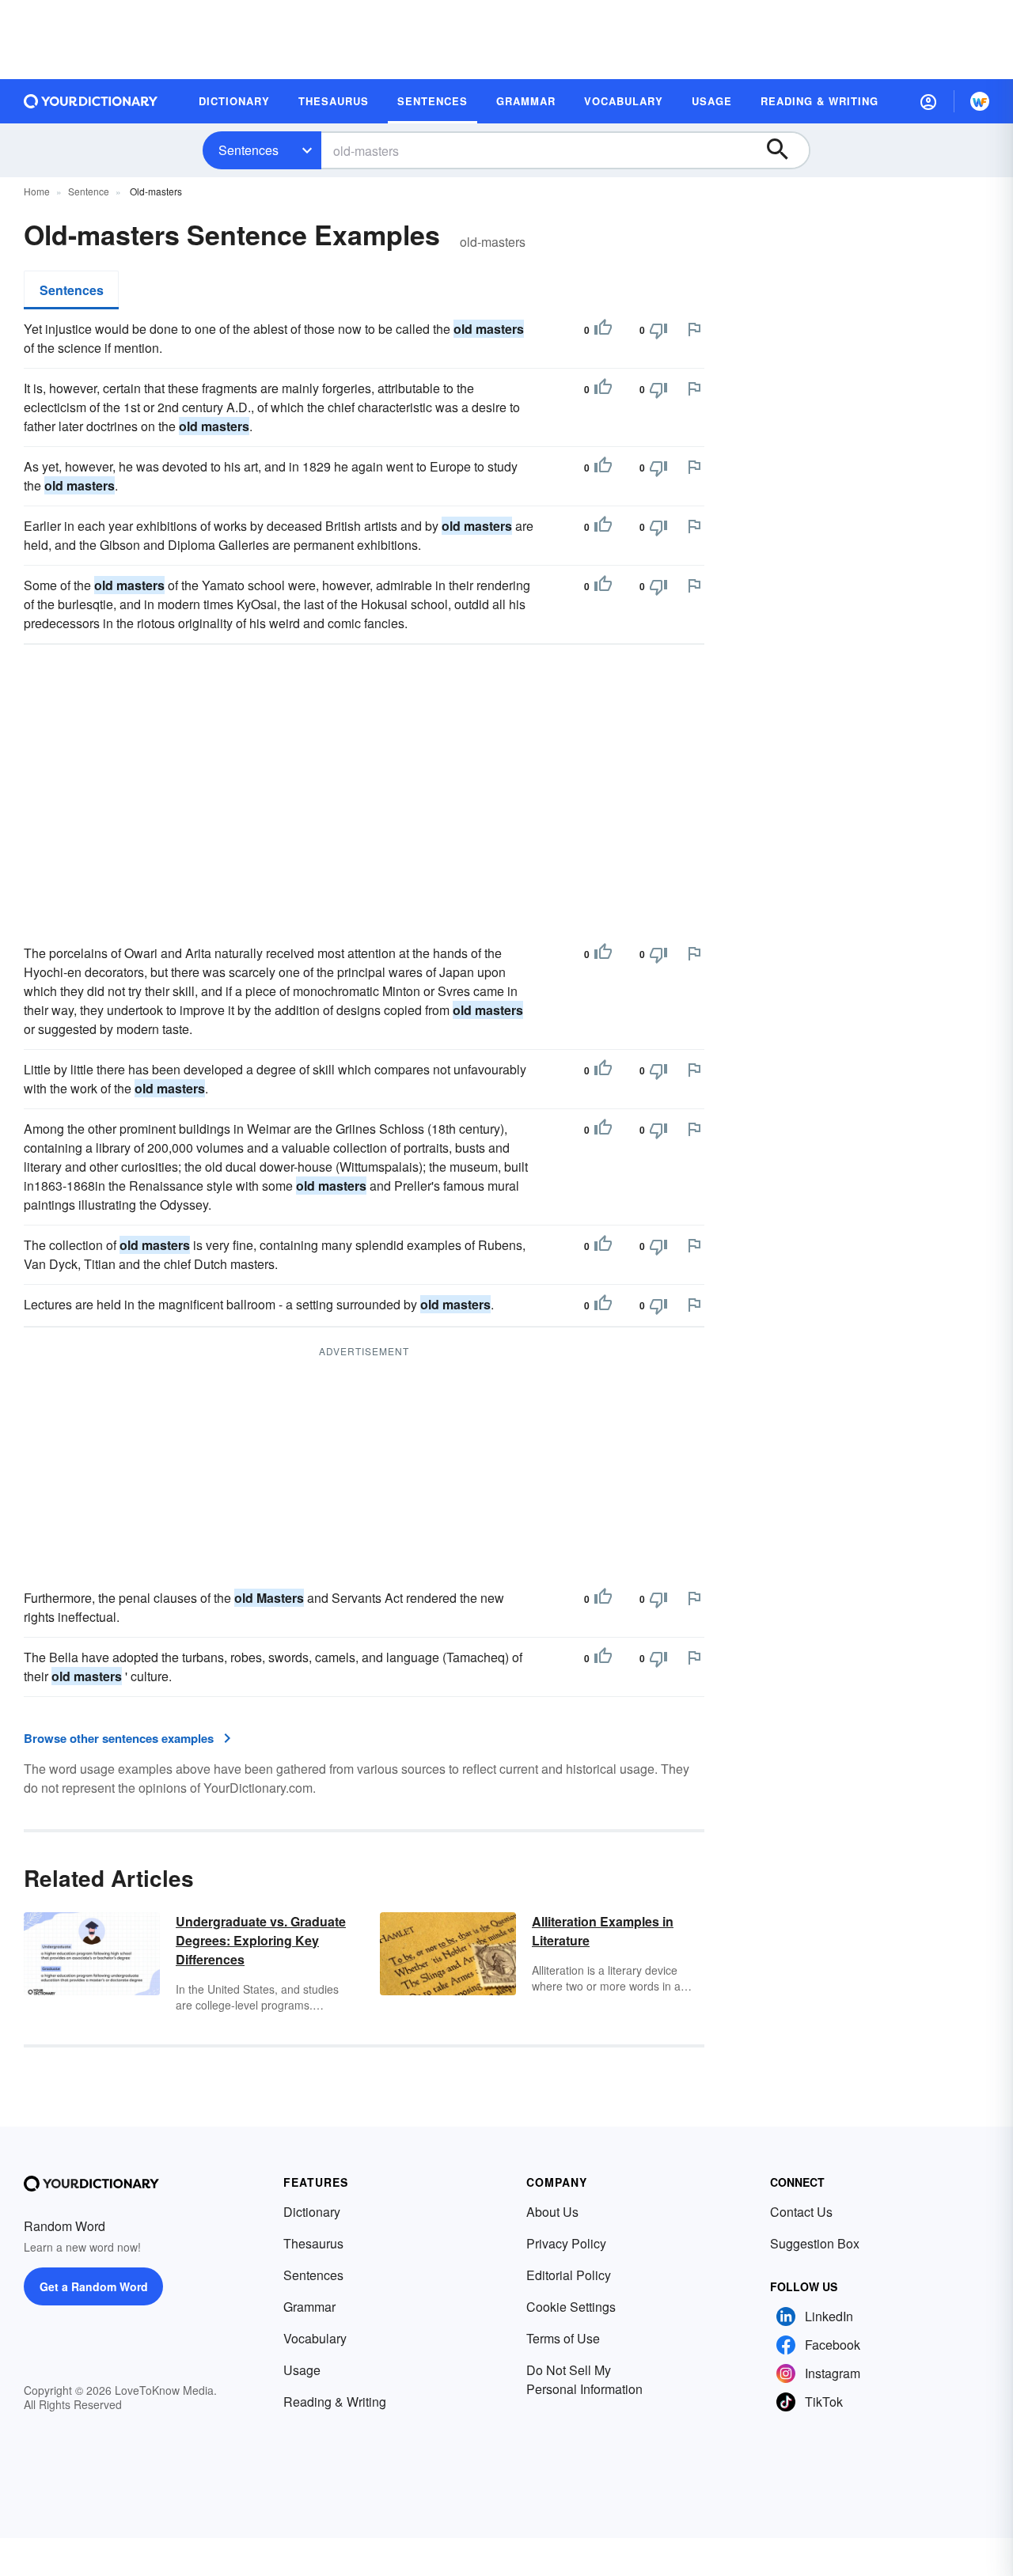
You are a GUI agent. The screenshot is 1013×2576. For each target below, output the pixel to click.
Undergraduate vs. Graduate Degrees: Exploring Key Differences (261, 1940)
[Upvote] (603, 330)
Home (37, 191)
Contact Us (801, 2212)
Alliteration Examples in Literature (603, 1931)
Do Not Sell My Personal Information (584, 2379)
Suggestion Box (815, 2243)
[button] (928, 101)
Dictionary (312, 2212)
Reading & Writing (335, 2402)
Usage (302, 2370)
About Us (552, 2212)
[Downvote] (658, 330)
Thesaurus (313, 2243)
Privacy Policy (566, 2243)
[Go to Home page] (91, 101)
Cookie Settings (571, 2307)
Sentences (249, 150)
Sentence (89, 191)
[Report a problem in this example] (694, 329)
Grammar (309, 2307)
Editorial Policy (569, 2275)
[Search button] (785, 150)
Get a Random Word (94, 2286)
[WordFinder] (980, 101)
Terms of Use (563, 2338)
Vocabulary (315, 2338)
